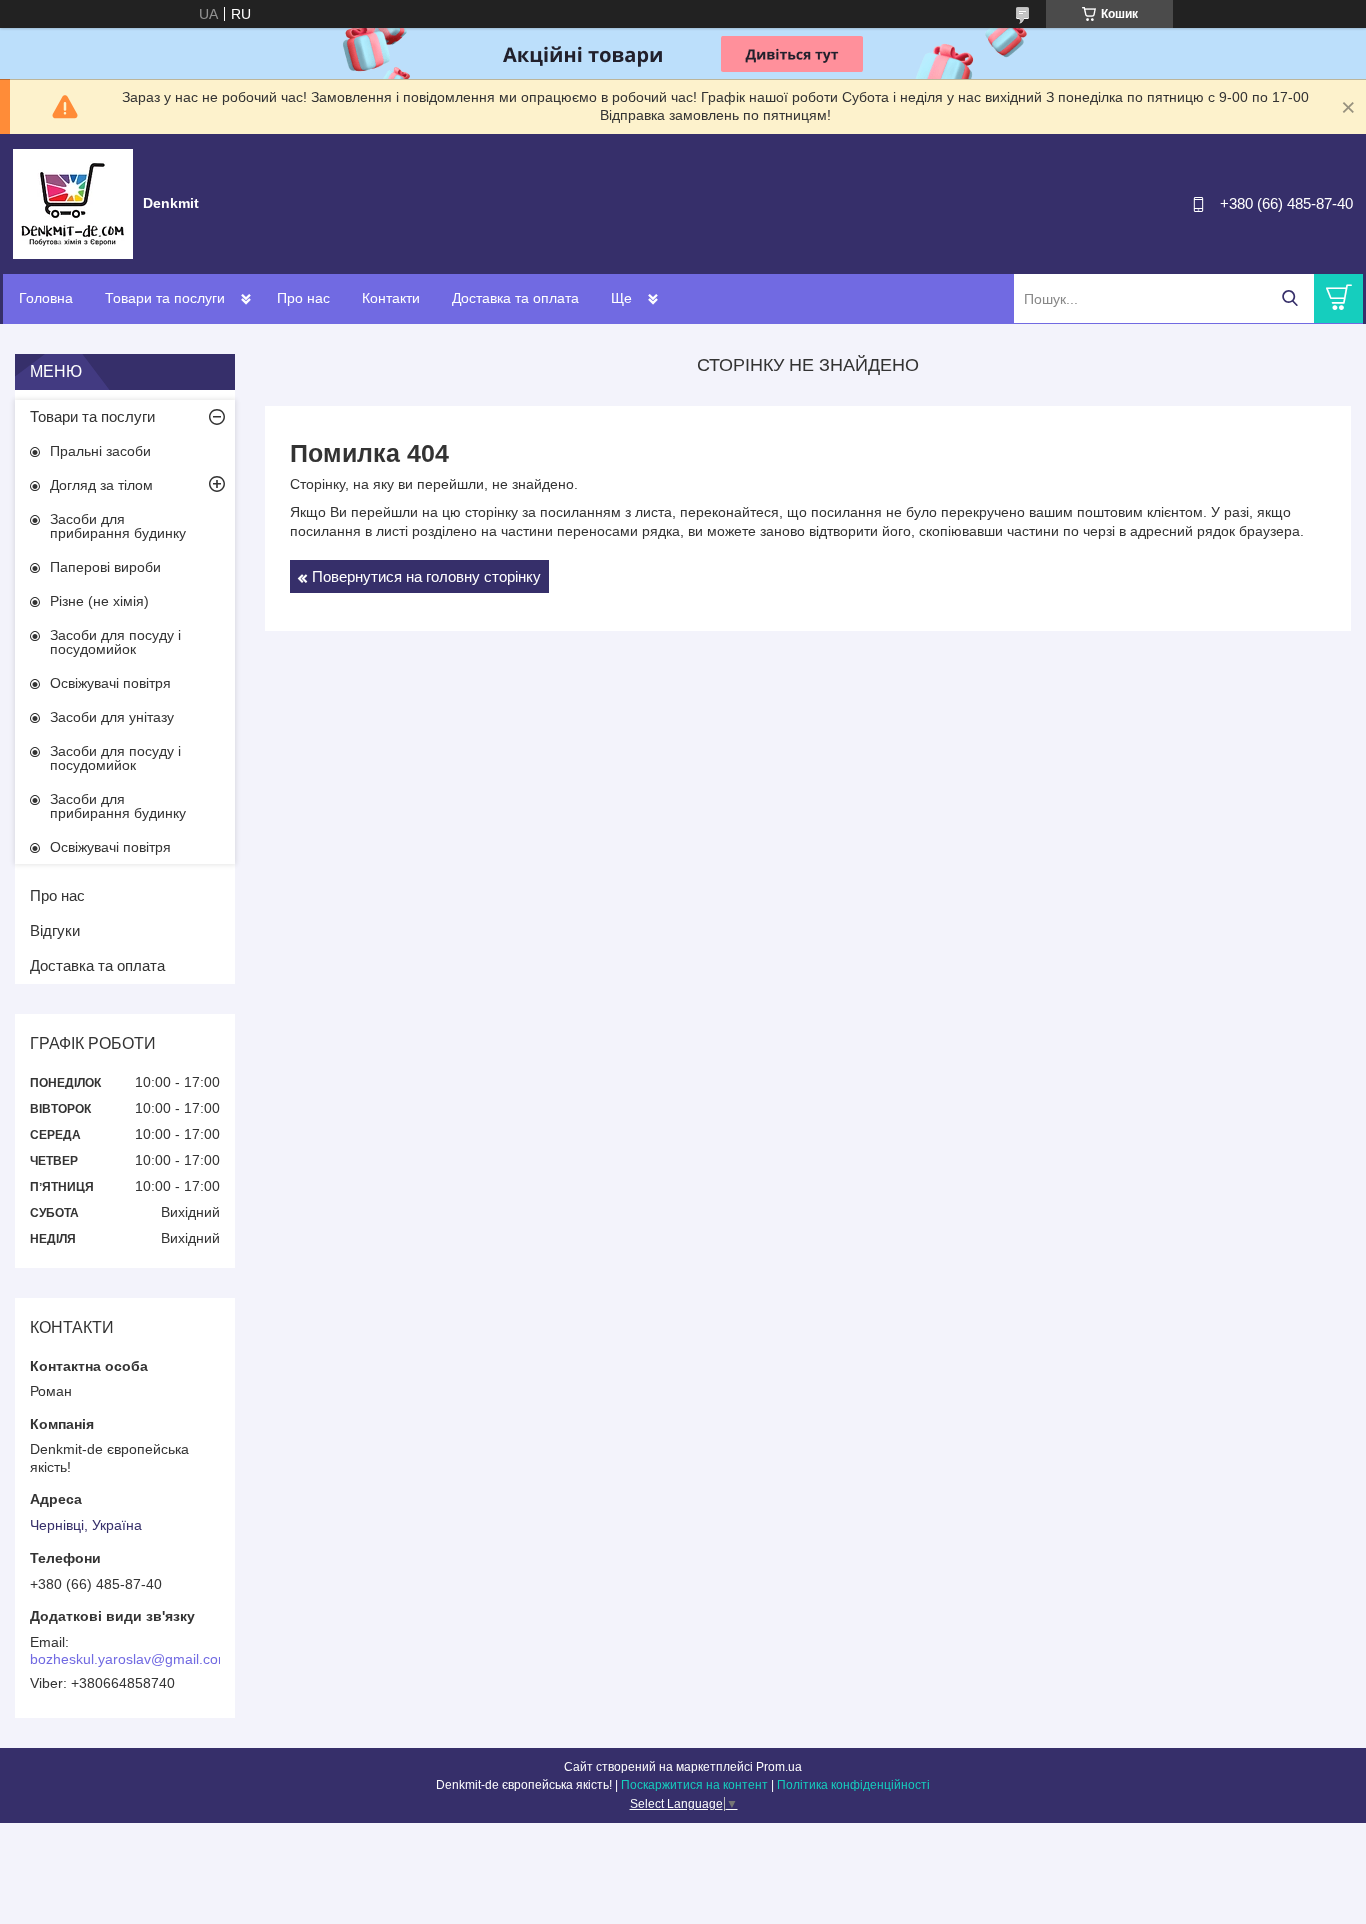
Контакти (391, 298)
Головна (46, 298)
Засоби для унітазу (112, 717)
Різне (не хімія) (99, 601)
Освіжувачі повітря (110, 683)
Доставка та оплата (515, 298)
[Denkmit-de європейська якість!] (73, 203)
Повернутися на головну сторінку (426, 576)
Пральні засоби (100, 451)
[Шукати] (1289, 298)
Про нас (303, 298)
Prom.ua (779, 1767)
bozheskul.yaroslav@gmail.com (130, 1659)
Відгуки (55, 930)
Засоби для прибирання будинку (118, 526)
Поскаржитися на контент (694, 1785)
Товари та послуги (165, 298)
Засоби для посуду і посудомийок (115, 642)
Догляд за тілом (101, 485)
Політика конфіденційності (853, 1785)
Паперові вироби (105, 567)
